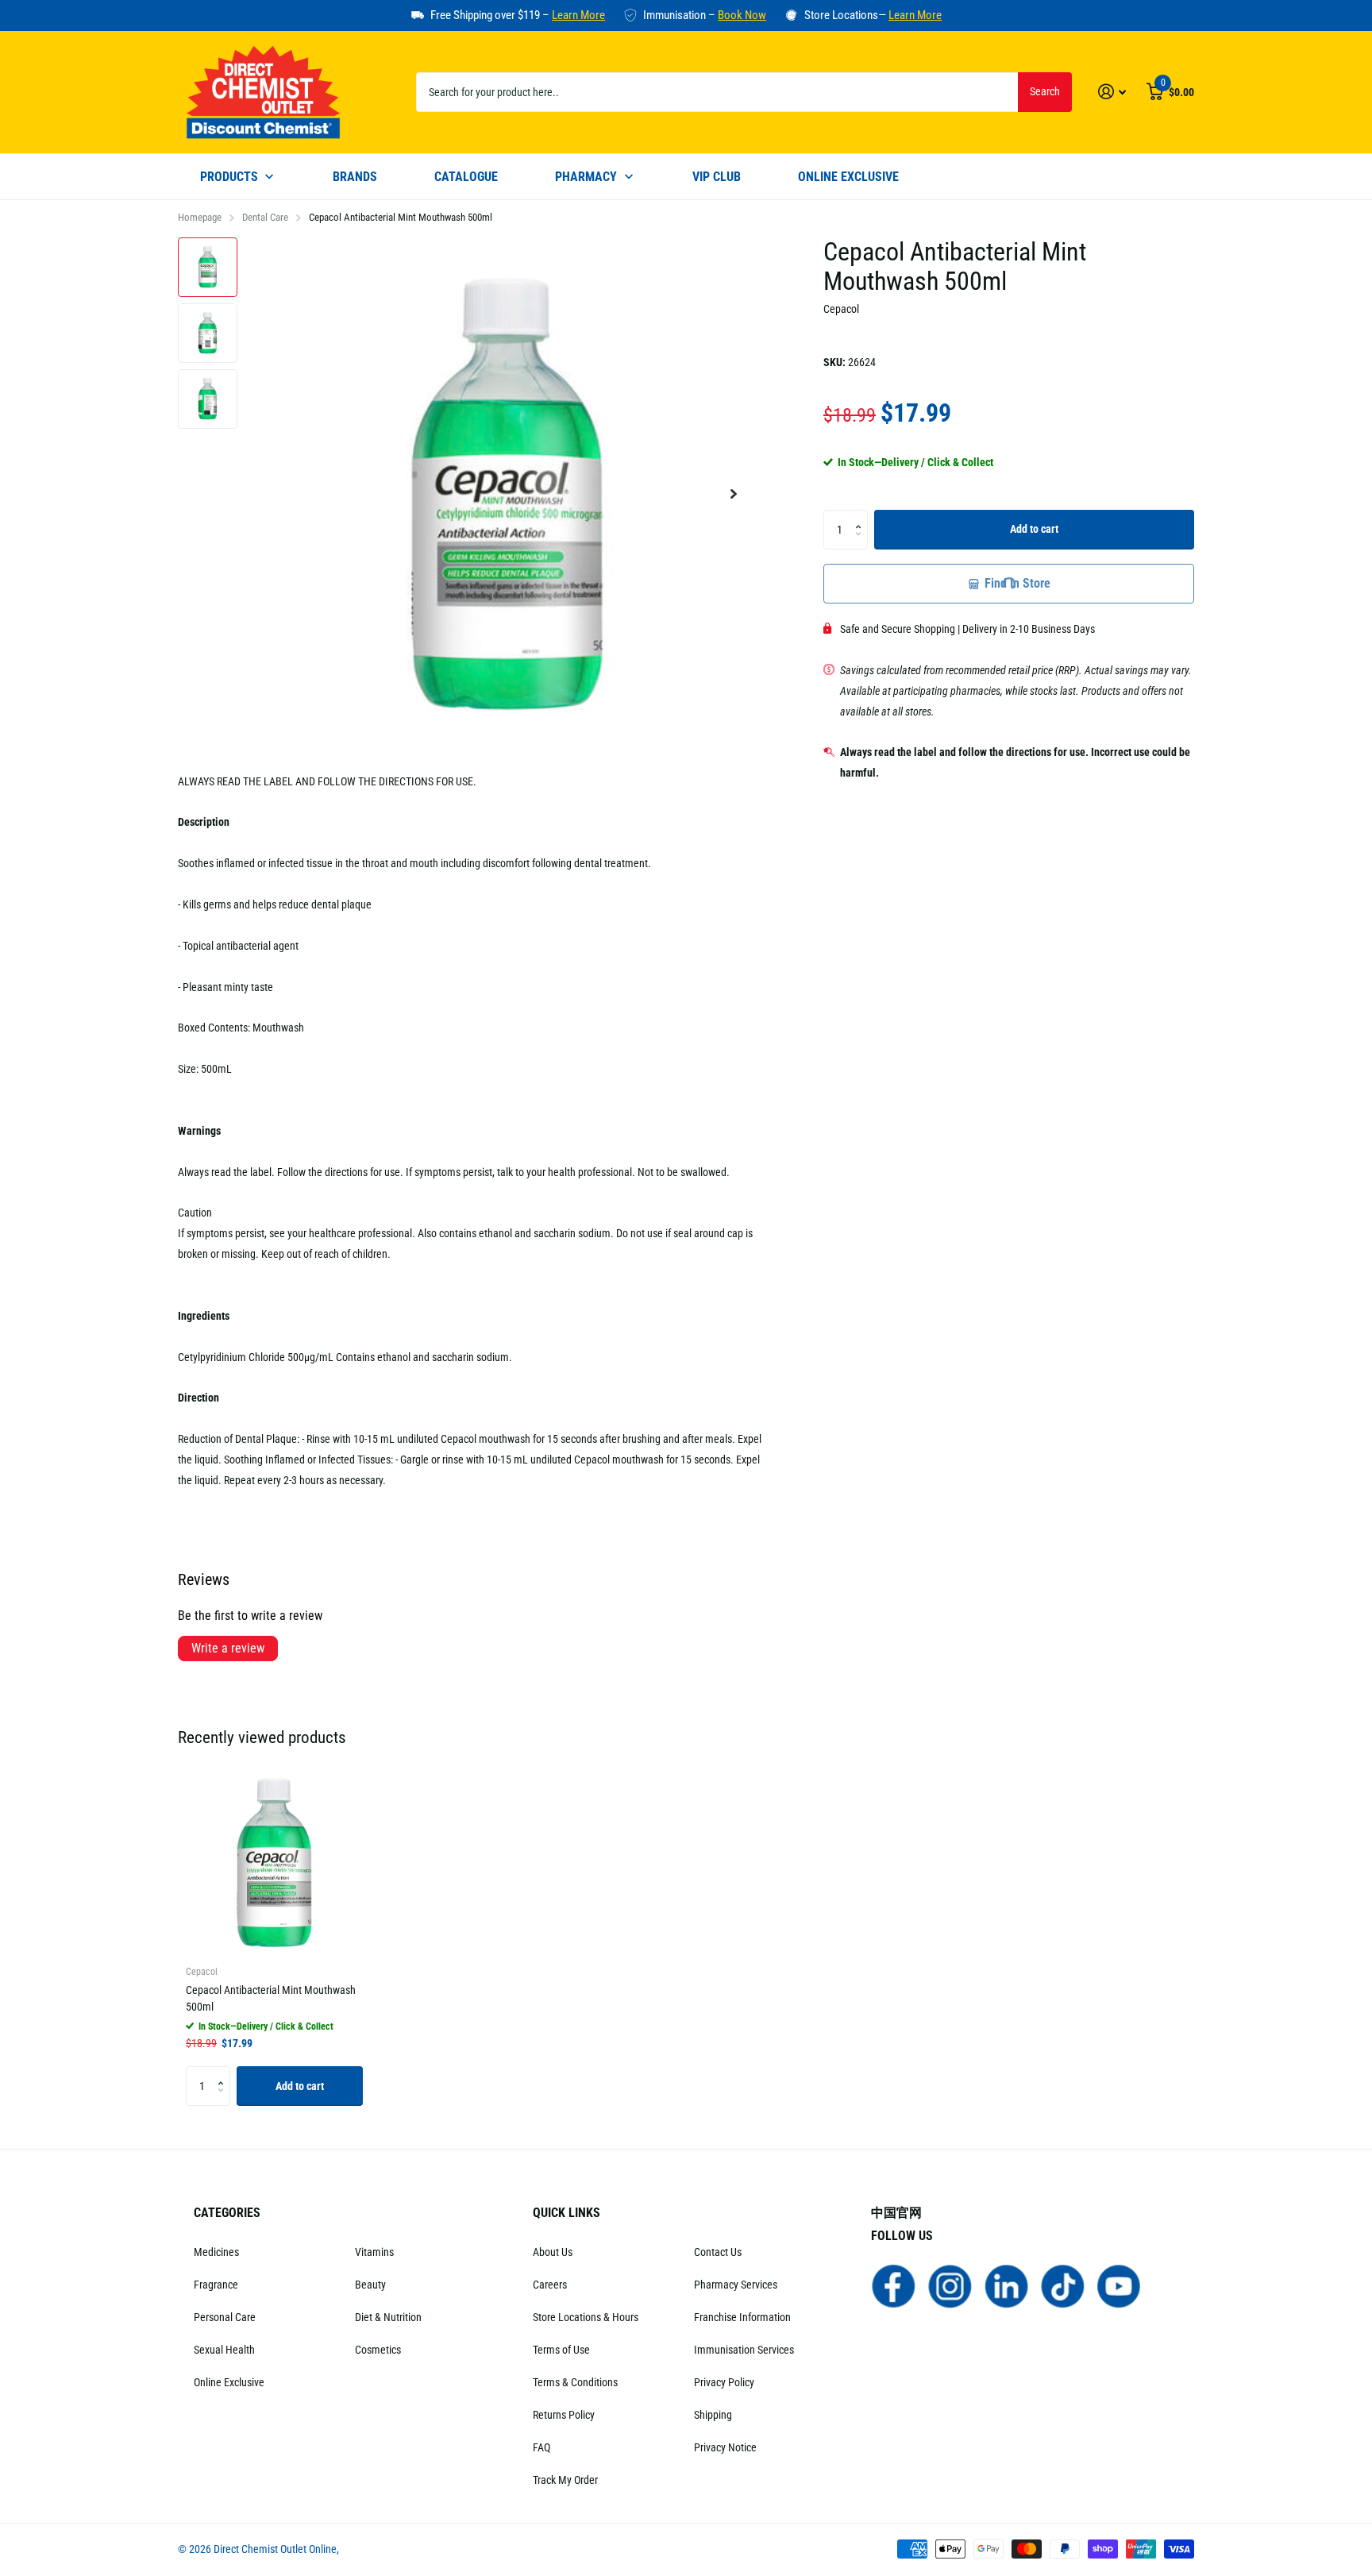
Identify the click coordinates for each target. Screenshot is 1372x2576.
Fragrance (216, 2285)
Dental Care (265, 217)
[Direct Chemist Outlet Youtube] (1119, 2285)
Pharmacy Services (736, 2285)
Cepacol (841, 309)
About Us (553, 2252)
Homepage (200, 217)
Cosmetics (378, 2350)
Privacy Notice (725, 2447)
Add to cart (1034, 529)
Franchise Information (742, 2317)
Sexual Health (224, 2350)
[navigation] (208, 267)
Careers (550, 2285)
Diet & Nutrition (388, 2317)
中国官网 (896, 2213)
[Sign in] (1112, 92)
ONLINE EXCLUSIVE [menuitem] (848, 177)
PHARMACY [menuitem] (586, 177)
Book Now (742, 15)
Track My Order (565, 2480)
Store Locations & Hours (586, 2317)
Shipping (713, 2415)
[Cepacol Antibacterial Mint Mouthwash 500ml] (274, 1863)
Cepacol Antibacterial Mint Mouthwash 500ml (271, 1998)
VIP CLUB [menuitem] (717, 177)
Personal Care (225, 2317)
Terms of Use (561, 2350)
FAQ (541, 2447)
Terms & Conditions (575, 2382)
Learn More (578, 15)
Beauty (370, 2285)
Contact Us (718, 2252)
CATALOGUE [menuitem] (466, 177)
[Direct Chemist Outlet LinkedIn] (1006, 2285)
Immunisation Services (744, 2350)
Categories (227, 2213)
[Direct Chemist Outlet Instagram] (950, 2285)
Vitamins (374, 2252)
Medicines (216, 2252)
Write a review (228, 1648)
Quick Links (567, 2213)
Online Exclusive (229, 2382)
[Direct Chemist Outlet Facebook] (894, 2285)
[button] (734, 494)
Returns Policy (564, 2415)
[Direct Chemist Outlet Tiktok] (1063, 2285)
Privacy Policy (724, 2382)
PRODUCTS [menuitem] (229, 177)
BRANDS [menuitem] (355, 177)
